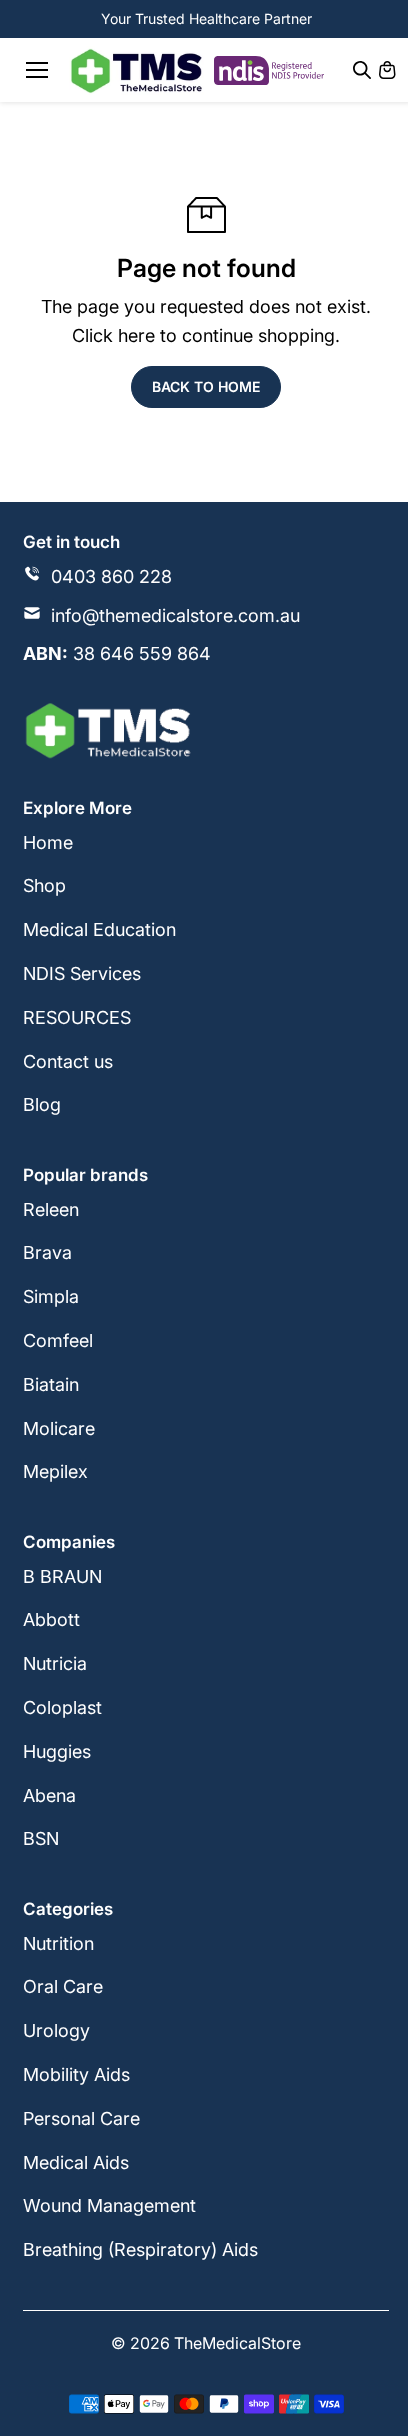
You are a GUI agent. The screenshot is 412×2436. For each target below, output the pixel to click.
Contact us (68, 1061)
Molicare (59, 1428)
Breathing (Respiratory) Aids (140, 2249)
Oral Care (63, 1986)
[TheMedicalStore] (136, 70)
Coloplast (62, 1707)
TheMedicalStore (237, 2343)
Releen (51, 1209)
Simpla (51, 1296)
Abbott (51, 1619)
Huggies (57, 1751)
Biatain (51, 1384)
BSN (41, 1838)
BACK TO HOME (206, 386)
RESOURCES (77, 1017)
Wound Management (109, 2205)
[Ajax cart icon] (387, 70)
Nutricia (55, 1663)
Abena (49, 1795)
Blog (42, 1104)
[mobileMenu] (37, 70)
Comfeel (58, 1340)
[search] (362, 70)
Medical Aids (76, 2162)
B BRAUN (62, 1576)
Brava (47, 1252)
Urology (56, 2030)
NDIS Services (82, 973)
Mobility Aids (76, 2074)
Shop (44, 885)
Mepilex (55, 1471)
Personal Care (81, 2118)
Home (48, 842)
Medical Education (99, 929)
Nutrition (58, 1943)
